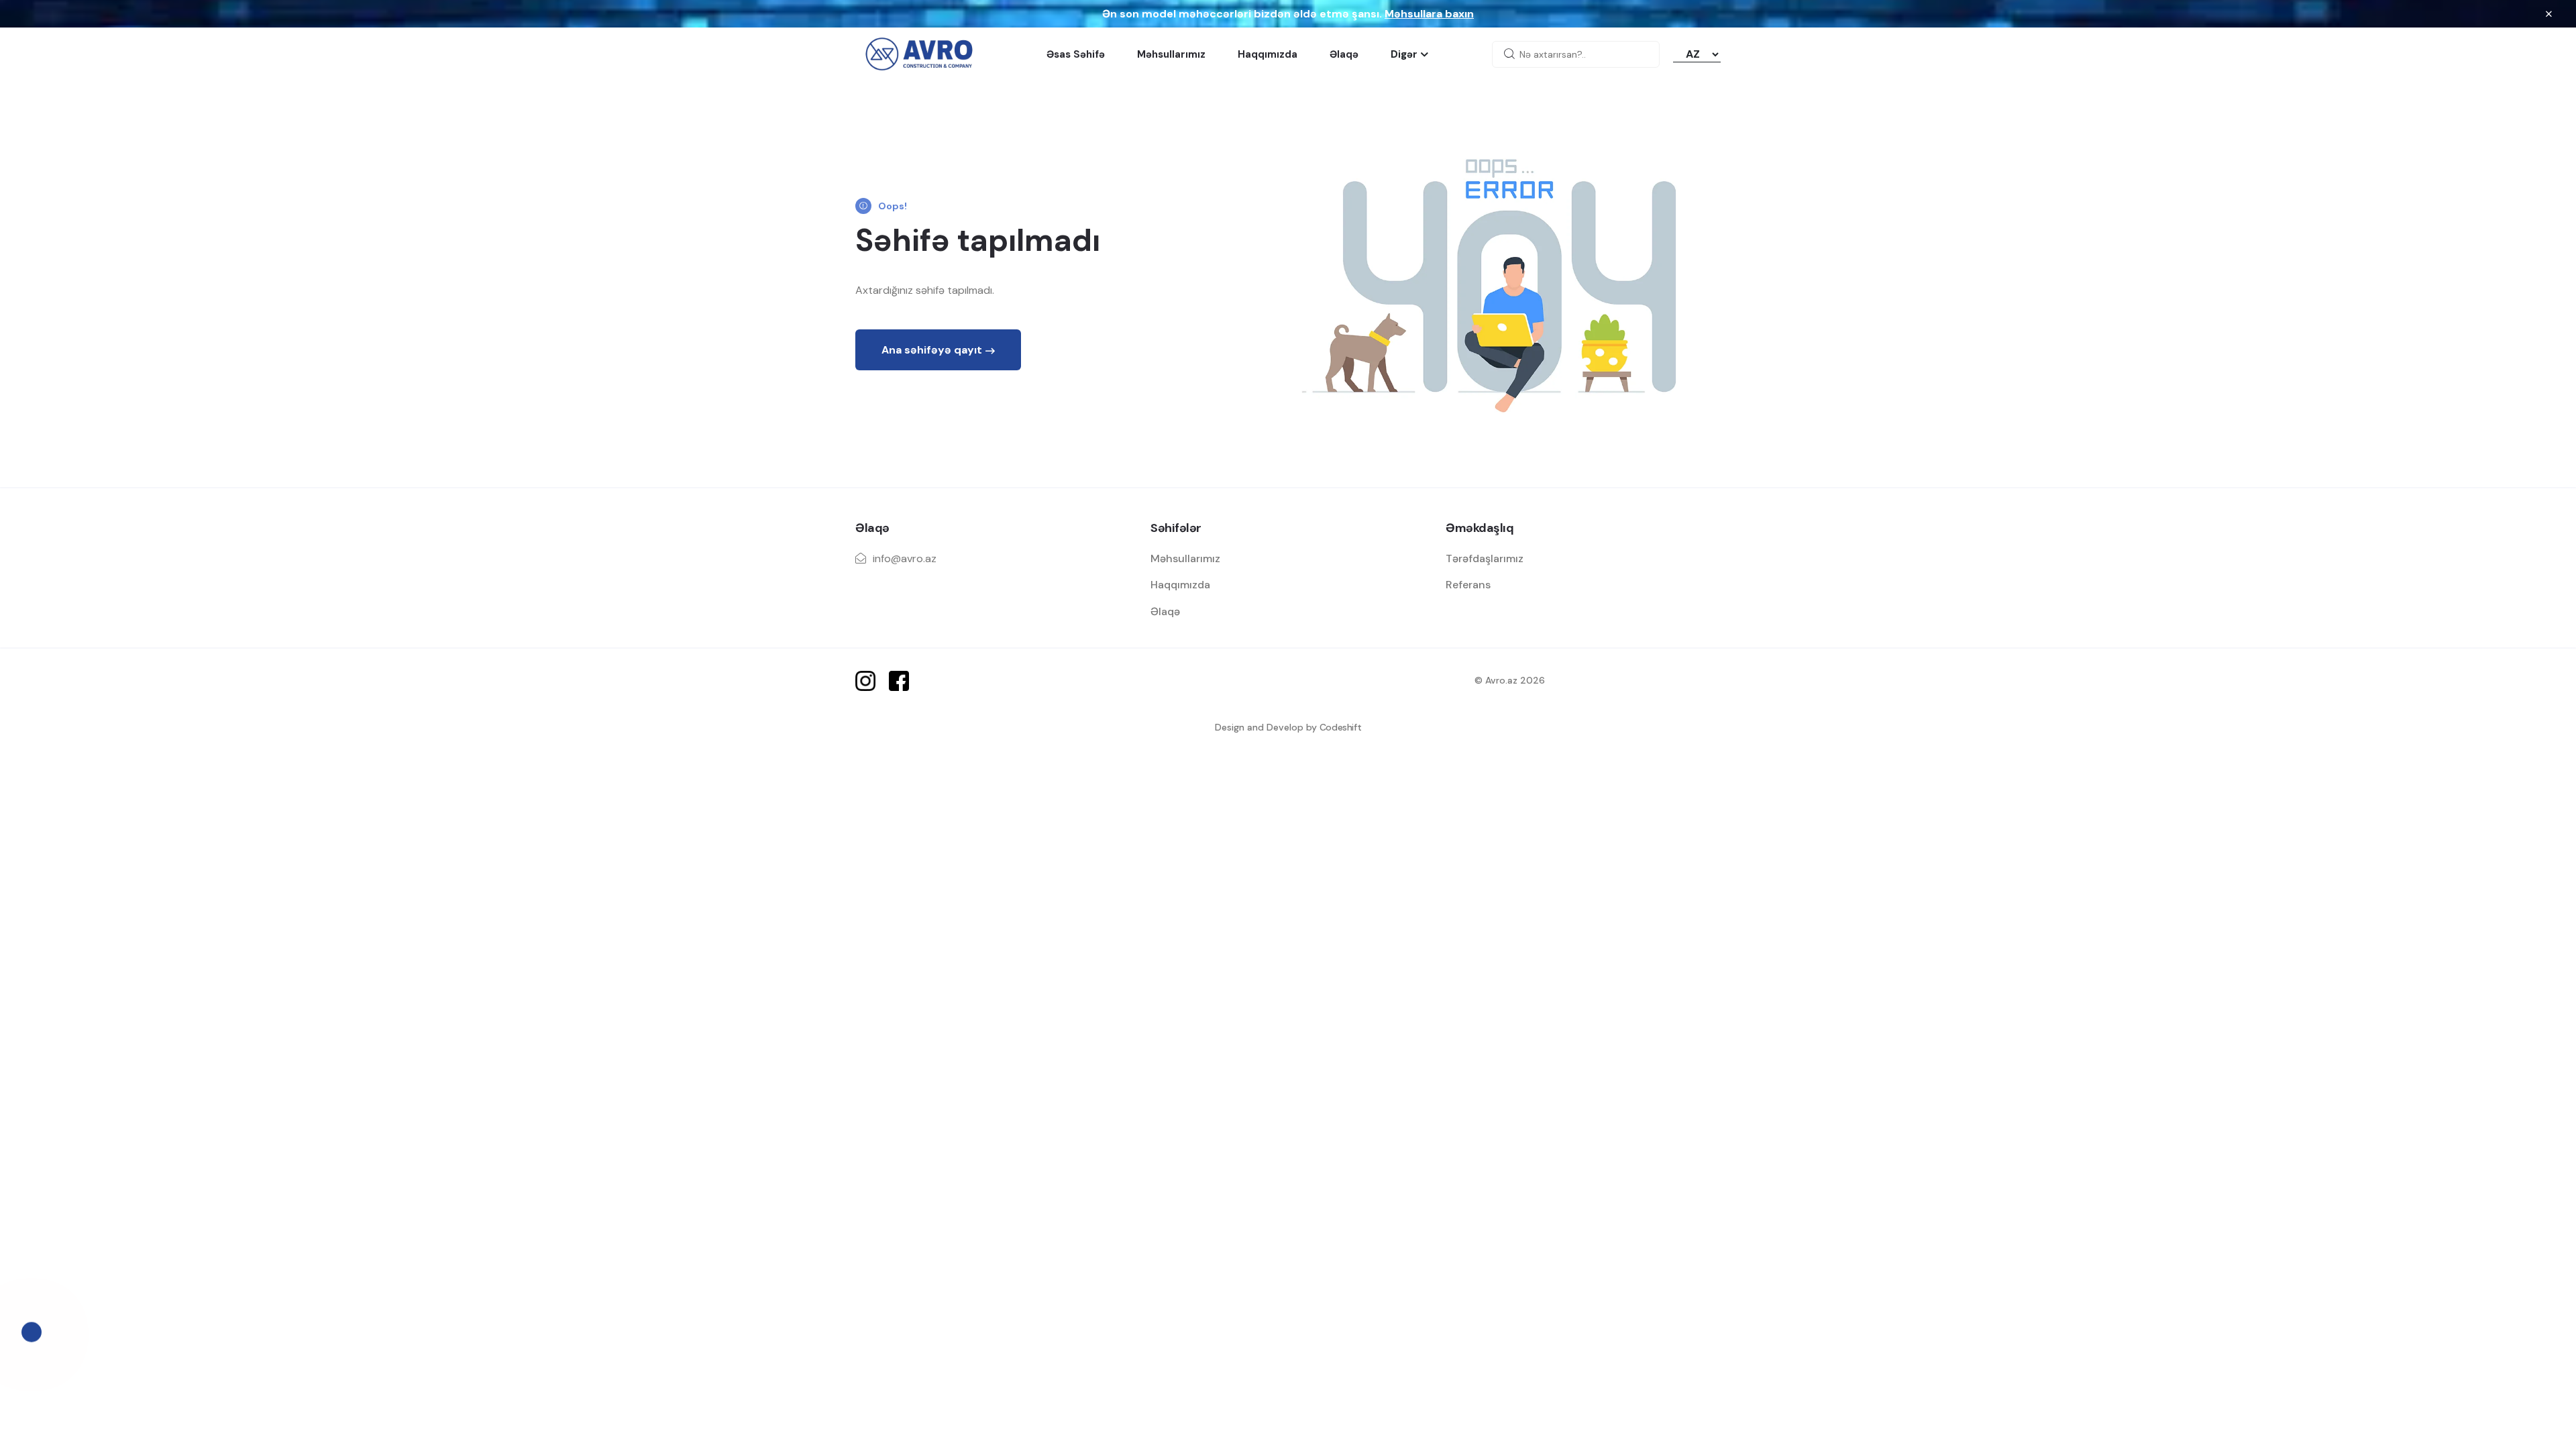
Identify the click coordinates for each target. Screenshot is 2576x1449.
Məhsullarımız (1171, 54)
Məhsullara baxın (1429, 14)
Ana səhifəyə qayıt (932, 350)
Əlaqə (1344, 54)
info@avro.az (905, 558)
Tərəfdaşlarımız (1485, 558)
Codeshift (1341, 727)
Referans (1468, 585)
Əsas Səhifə (1076, 54)
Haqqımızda (1268, 54)
